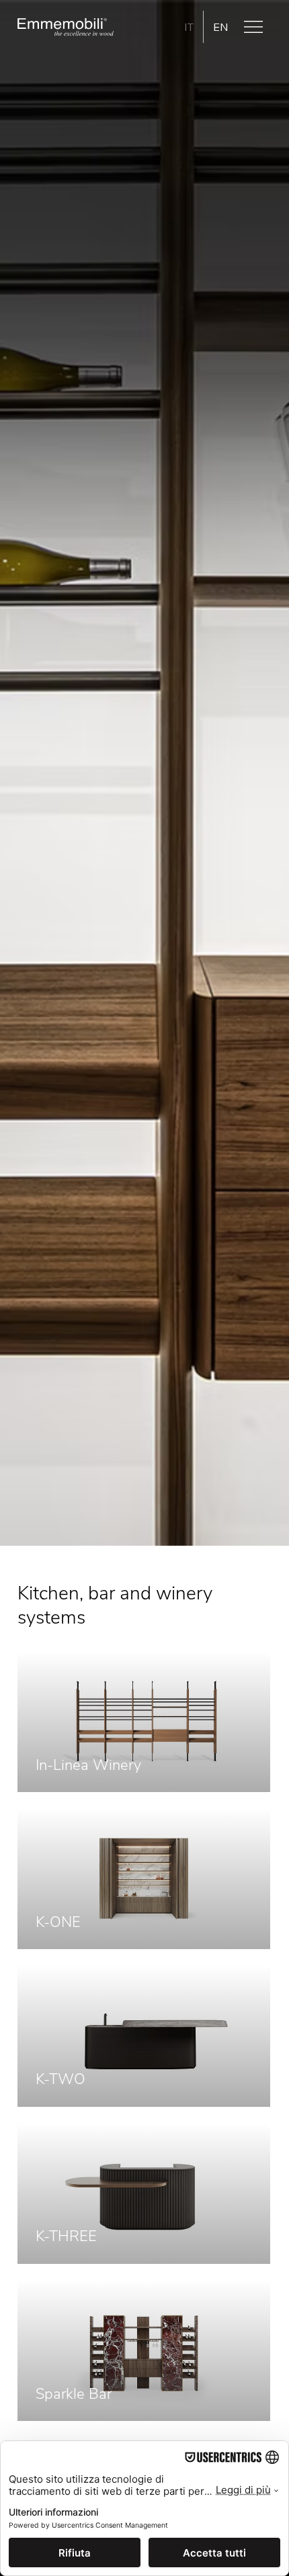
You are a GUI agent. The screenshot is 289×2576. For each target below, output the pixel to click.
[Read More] (144, 1722)
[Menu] (254, 27)
